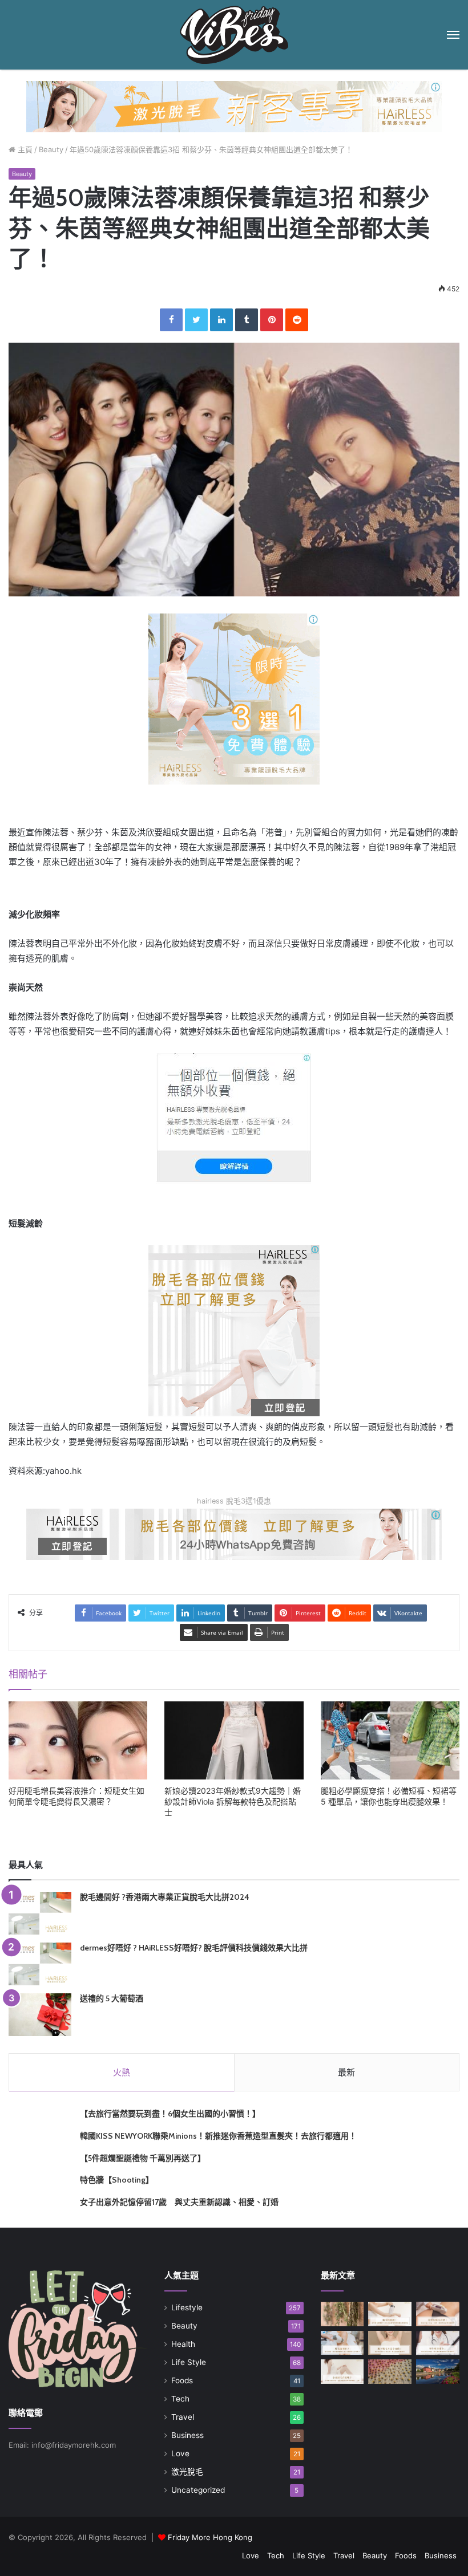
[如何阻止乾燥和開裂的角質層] (390, 2372)
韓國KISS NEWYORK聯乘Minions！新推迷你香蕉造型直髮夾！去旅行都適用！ (218, 2136)
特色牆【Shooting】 (117, 2180)
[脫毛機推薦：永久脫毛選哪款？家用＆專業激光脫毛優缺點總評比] (390, 2314)
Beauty (51, 149)
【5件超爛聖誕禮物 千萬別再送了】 (143, 2158)
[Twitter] (196, 320)
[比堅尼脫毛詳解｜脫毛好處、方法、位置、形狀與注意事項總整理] (438, 2314)
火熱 (122, 2072)
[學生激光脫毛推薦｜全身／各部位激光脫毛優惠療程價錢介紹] (438, 2343)
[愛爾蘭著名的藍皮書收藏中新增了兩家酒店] (438, 2372)
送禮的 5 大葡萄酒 (112, 1998)
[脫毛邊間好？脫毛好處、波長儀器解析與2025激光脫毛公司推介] (342, 2343)
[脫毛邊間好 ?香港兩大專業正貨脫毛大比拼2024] (40, 1913)
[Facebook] (171, 320)
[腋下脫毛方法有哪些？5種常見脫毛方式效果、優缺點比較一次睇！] (390, 2343)
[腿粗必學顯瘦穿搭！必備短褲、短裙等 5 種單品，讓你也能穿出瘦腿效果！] (390, 1740)
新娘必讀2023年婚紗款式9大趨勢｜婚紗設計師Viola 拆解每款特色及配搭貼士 (233, 1801)
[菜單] (453, 35)
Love (180, 2453)
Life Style (189, 2362)
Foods (182, 2380)
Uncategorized (198, 2490)
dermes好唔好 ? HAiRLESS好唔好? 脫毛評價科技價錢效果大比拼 (194, 1948)
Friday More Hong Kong (210, 2537)
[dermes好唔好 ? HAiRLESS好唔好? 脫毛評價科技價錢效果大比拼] (40, 1964)
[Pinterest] (272, 320)
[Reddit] (297, 320)
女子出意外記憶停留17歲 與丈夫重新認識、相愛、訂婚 (179, 2202)
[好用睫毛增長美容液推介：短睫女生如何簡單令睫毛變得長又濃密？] (78, 1740)
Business (187, 2435)
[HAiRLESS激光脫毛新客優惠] (234, 106)
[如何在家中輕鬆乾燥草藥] (342, 2314)
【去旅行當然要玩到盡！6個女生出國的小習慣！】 (170, 2114)
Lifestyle (187, 2307)
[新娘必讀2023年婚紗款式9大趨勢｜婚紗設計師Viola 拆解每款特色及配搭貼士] (234, 1740)
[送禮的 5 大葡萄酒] (40, 2015)
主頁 (24, 149)
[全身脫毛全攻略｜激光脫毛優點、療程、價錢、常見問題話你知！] (342, 2372)
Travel (183, 2417)
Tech (180, 2399)
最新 (346, 2072)
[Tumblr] (247, 320)
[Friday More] (234, 35)
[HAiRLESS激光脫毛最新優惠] (234, 698)
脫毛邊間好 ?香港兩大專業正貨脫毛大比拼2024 (165, 1897)
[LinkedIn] (221, 320)
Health (183, 2344)
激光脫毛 (187, 2472)
